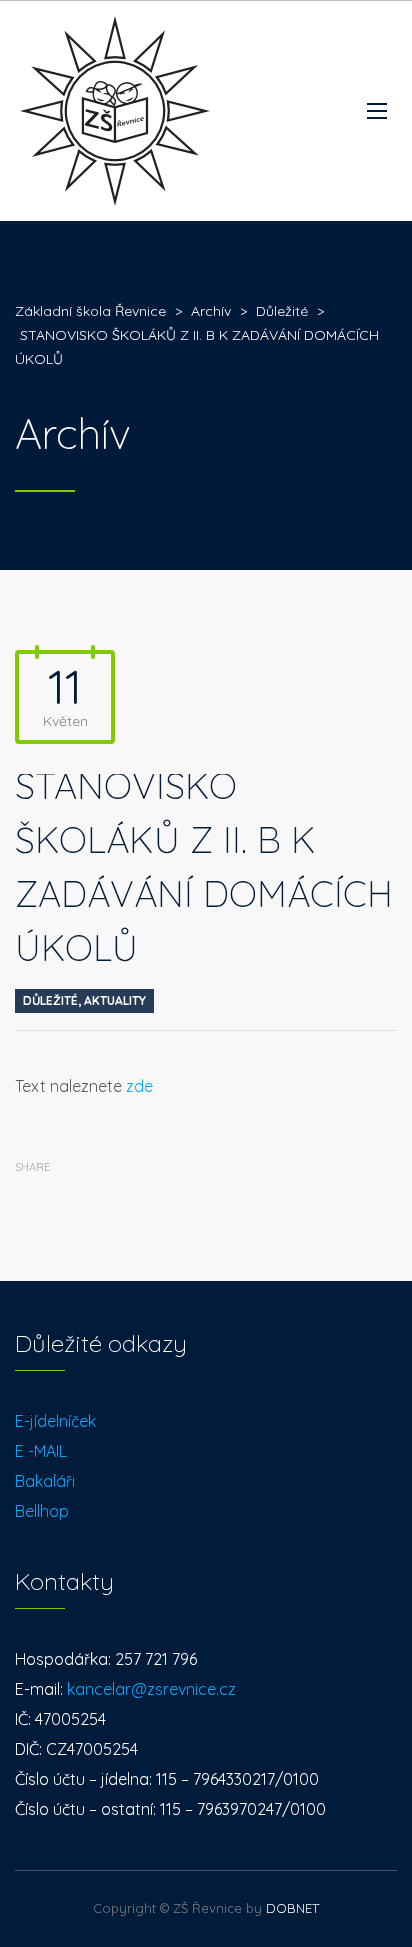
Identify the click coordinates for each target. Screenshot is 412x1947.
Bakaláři (45, 1481)
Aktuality (115, 1000)
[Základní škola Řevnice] (115, 111)
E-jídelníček (55, 1421)
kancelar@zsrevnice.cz (151, 1689)
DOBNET (292, 1908)
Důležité (50, 1000)
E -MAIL (41, 1451)
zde (139, 1086)
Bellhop (42, 1511)
